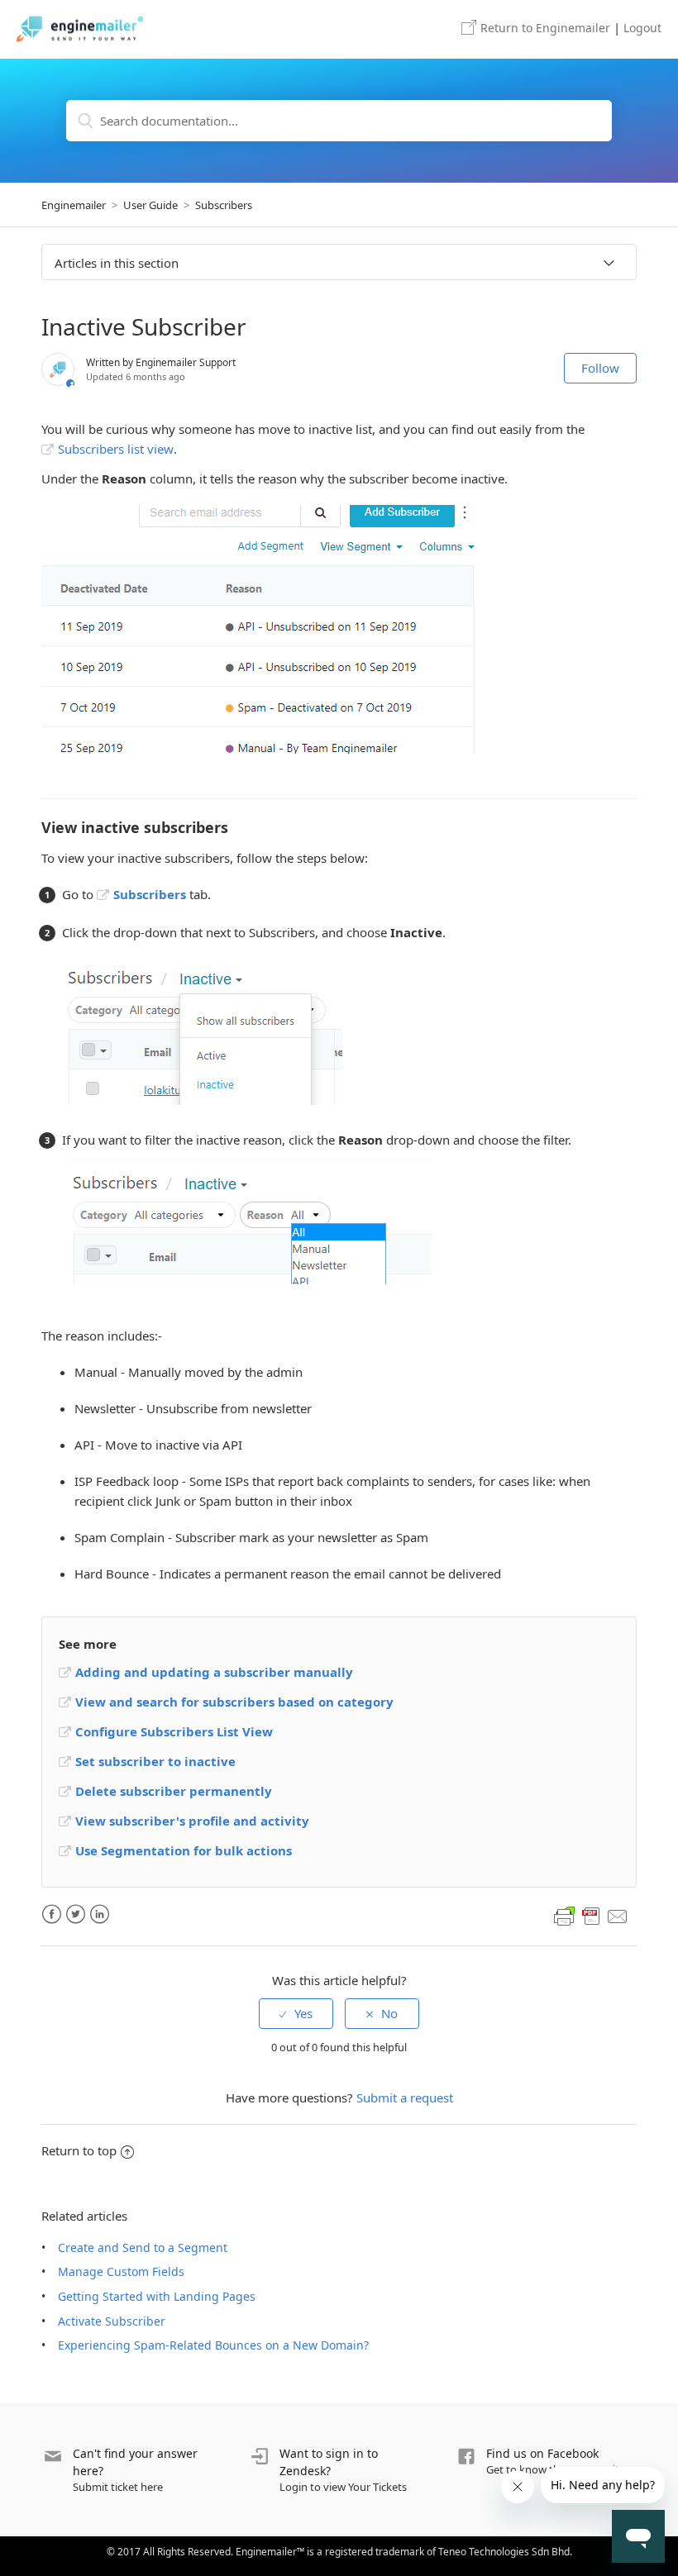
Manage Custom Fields (121, 2271)
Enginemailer (545, 28)
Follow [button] (600, 368)
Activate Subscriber (112, 2321)
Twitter (76, 1914)
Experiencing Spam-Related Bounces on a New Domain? (213, 2345)
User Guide (150, 205)
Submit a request (405, 2097)
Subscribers (224, 205)
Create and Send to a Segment (143, 2247)
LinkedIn (100, 1914)
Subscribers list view (116, 449)
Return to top (79, 2150)
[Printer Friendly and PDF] (591, 1917)
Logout (642, 28)
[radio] (296, 2014)
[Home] (80, 29)
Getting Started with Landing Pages (157, 2296)
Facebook (52, 1914)
